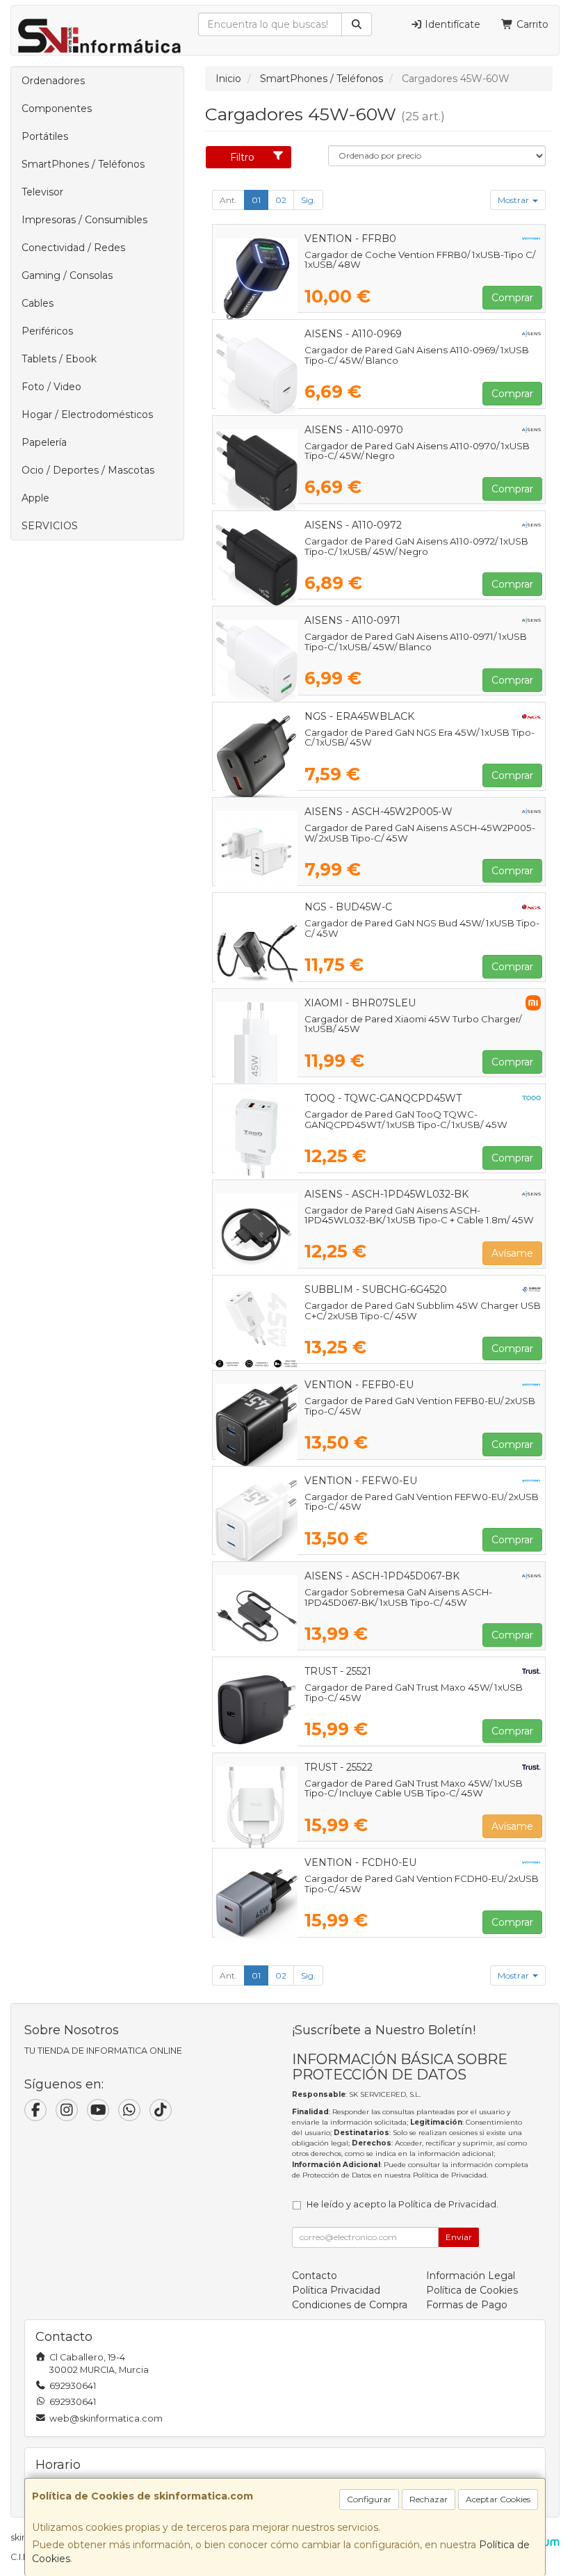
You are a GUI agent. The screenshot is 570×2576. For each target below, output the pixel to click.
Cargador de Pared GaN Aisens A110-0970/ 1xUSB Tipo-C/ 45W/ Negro (417, 451)
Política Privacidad (336, 2290)
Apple (35, 498)
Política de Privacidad (450, 2175)
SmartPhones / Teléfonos (83, 164)
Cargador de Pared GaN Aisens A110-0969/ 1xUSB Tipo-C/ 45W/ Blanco (417, 355)
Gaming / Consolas (67, 275)
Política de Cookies (472, 2290)
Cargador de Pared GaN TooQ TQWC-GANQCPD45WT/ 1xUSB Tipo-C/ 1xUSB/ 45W (406, 1119)
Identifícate (451, 24)
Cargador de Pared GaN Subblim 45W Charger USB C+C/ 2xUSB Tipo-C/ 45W (423, 1311)
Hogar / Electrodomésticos (87, 414)
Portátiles (45, 136)
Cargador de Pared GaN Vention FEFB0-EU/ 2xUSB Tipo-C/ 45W (420, 1406)
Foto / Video (51, 387)
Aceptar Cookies (498, 2499)
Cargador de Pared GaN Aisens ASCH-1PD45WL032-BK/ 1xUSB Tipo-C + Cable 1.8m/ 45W (419, 1215)
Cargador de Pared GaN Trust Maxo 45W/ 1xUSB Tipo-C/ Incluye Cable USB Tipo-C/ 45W (414, 1788)
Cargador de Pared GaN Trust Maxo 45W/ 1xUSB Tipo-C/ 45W (414, 1692)
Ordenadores (53, 81)
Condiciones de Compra (350, 2305)
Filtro (242, 157)
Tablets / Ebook (59, 359)
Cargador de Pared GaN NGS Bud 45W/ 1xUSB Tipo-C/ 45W (422, 928)
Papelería (44, 442)
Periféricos (47, 331)
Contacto (315, 2276)
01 (256, 200)
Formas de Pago (467, 2305)
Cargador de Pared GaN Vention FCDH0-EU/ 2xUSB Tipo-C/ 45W (422, 1884)
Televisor (42, 192)
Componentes (57, 108)
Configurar (369, 2499)
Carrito (531, 24)
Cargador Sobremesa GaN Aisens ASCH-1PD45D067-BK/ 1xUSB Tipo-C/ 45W (398, 1597)
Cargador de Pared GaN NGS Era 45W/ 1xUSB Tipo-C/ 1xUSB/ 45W (420, 738)
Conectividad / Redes (73, 248)
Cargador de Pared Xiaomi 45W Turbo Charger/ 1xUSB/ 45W (413, 1024)
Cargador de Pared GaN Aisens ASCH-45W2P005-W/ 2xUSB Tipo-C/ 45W (420, 833)
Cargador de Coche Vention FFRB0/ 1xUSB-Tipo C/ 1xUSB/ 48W (420, 260)
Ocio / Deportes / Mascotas (88, 470)
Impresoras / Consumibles (84, 220)
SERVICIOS (50, 526)
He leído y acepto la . (402, 2204)
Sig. (308, 200)
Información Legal (471, 2276)
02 (281, 200)
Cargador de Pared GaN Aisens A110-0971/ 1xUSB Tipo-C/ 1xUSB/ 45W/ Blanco (416, 642)
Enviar (459, 2237)
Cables (38, 303)
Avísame (512, 1253)
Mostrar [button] (514, 200)
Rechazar (429, 2499)
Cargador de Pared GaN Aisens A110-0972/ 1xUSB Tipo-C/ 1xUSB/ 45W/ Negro (416, 546)
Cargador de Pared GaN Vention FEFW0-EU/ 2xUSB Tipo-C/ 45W (422, 1502)
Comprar (512, 298)
